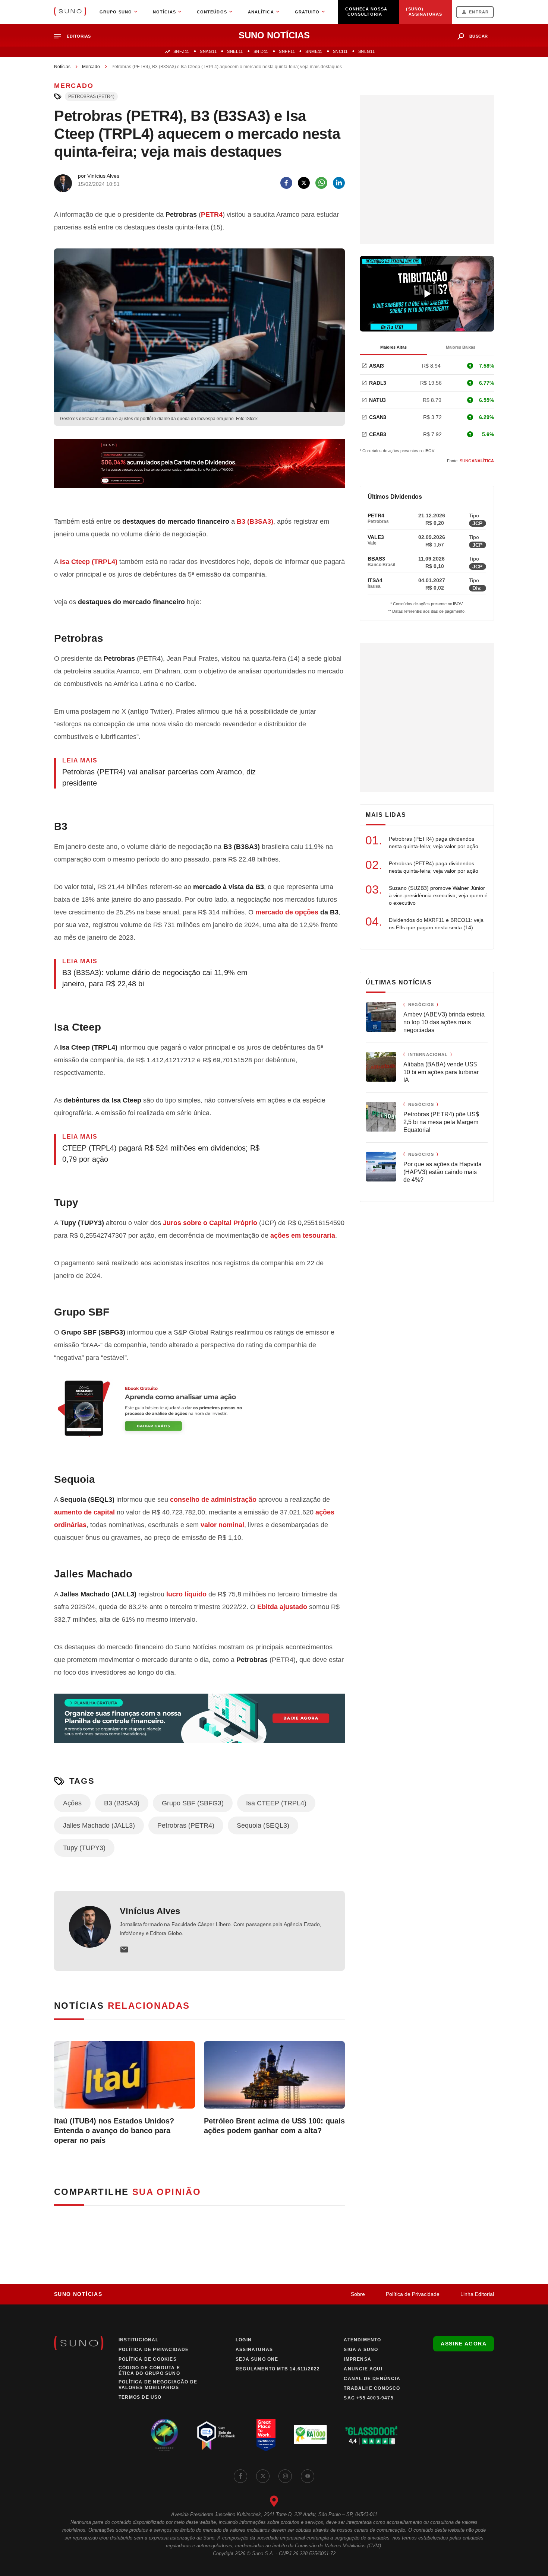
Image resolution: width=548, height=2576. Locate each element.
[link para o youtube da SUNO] (308, 2476)
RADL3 (378, 383)
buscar (479, 36)
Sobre (358, 2294)
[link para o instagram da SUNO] (285, 2476)
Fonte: (470, 461)
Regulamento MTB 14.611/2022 (278, 2369)
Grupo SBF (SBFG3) (193, 1803)
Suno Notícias (78, 2294)
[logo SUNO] (70, 12)
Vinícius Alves (150, 1911)
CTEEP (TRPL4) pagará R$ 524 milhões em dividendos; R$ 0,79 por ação (161, 1154)
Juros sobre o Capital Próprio (210, 1223)
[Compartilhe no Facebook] (286, 183)
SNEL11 (235, 51)
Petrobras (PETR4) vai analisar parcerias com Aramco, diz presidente (159, 777)
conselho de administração (213, 1500)
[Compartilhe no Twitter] (304, 183)
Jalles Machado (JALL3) (99, 1825)
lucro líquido (186, 1594)
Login (244, 2340)
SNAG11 (208, 51)
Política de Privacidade (413, 2294)
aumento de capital (84, 1512)
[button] (75, 36)
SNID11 (261, 51)
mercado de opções (287, 912)
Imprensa (358, 2359)
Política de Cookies (148, 2359)
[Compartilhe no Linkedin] (339, 183)
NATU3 (377, 400)
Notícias (62, 67)
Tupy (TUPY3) (84, 1848)
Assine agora (464, 2344)
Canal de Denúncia (372, 2379)
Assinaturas (254, 2350)
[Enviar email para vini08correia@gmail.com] (124, 1950)
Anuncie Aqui (363, 2369)
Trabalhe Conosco (372, 2388)
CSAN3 (378, 417)
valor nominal (222, 1525)
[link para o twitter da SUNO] (263, 2476)
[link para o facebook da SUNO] (240, 2476)
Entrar (479, 12)
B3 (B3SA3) (255, 521)
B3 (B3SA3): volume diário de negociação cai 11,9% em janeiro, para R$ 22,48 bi (155, 978)
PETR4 (212, 215)
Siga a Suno (361, 2350)
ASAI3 (377, 366)
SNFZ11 (181, 51)
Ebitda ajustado (282, 1607)
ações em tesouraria (303, 1235)
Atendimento (362, 2340)
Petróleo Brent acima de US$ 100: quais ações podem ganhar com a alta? (274, 2126)
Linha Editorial (477, 2294)
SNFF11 (287, 51)
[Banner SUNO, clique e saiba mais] (199, 470)
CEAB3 (378, 434)
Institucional (139, 2340)
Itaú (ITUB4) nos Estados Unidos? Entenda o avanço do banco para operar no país (114, 2131)
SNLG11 (366, 51)
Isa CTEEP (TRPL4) (276, 1803)
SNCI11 (340, 51)
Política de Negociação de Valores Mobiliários (158, 2385)
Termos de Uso (140, 2397)
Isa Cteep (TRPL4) (89, 562)
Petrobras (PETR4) (91, 96)
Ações (72, 1803)
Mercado (91, 67)
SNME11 (314, 51)
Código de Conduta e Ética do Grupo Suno (149, 2371)
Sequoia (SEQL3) (263, 1825)
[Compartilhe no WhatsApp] (321, 183)
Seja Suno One (257, 2359)
